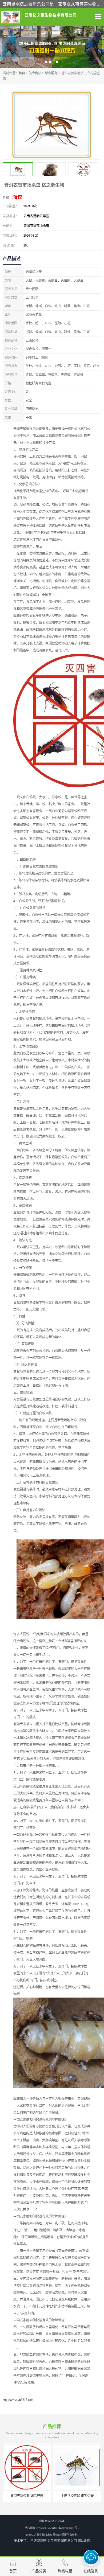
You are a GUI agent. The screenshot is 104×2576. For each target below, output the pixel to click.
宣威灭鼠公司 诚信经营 (27, 2496)
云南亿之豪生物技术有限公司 (43, 2535)
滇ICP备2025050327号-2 (65, 2528)
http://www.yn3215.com (18, 2400)
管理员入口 (69, 2541)
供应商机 (35, 73)
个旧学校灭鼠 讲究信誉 (77, 2496)
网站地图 (84, 2541)
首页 (22, 73)
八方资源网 (38, 2541)
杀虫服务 (51, 73)
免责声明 (54, 2541)
